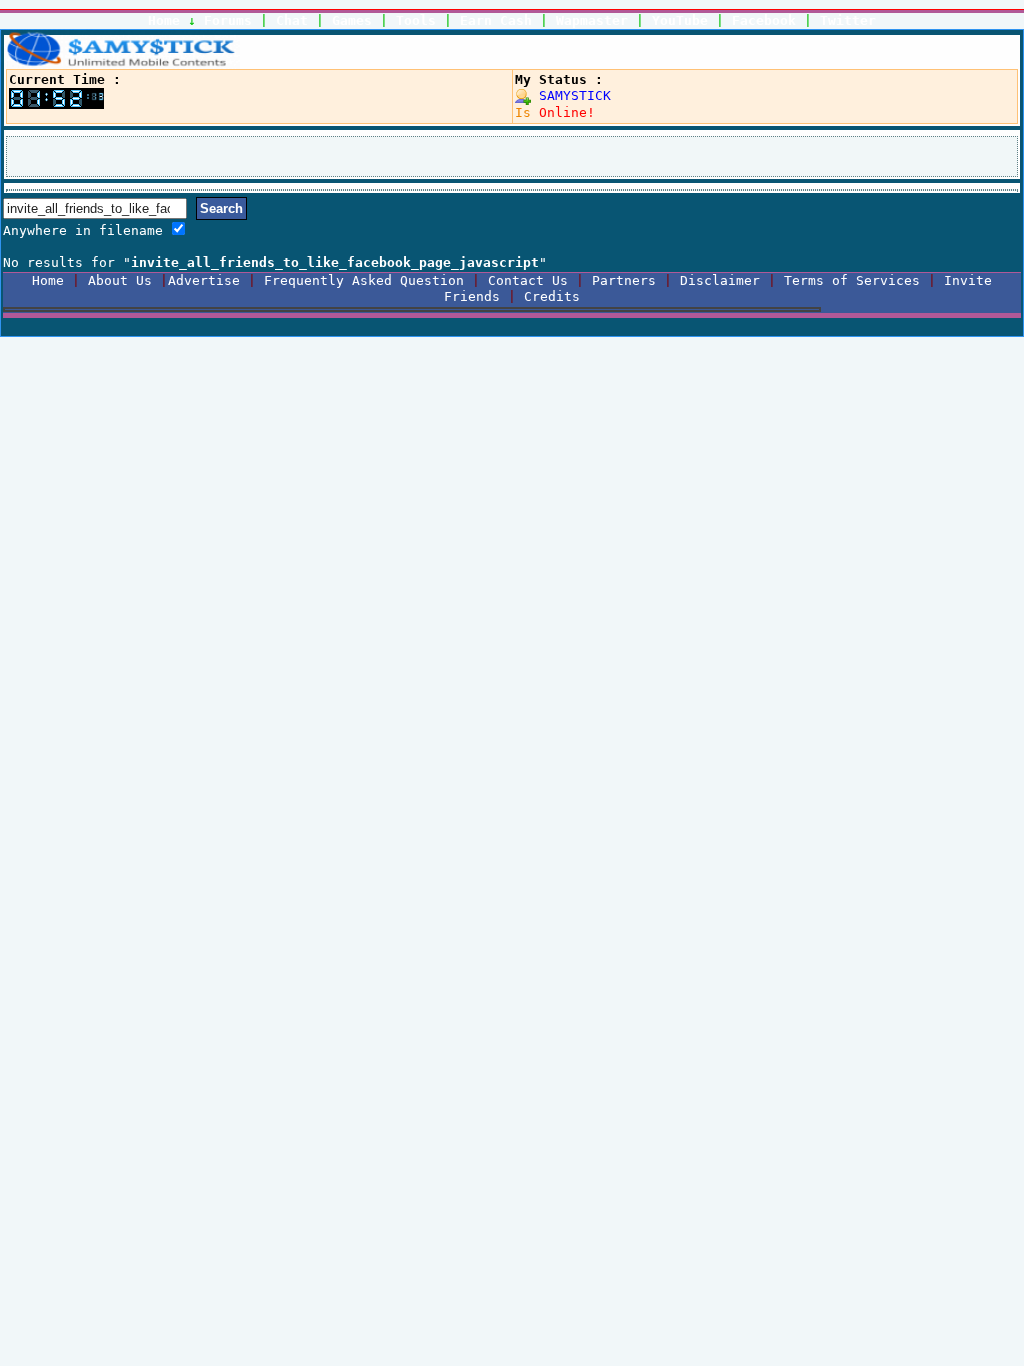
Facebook (764, 20)
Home (164, 20)
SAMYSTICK (571, 95)
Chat (292, 20)
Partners (624, 280)
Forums (228, 20)
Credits (552, 296)
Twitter (848, 20)
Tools (416, 20)
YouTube (680, 20)
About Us (120, 280)
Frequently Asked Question (364, 280)
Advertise (204, 280)
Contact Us (528, 280)
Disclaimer (720, 280)
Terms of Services (852, 280)
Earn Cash (496, 20)
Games (352, 20)
